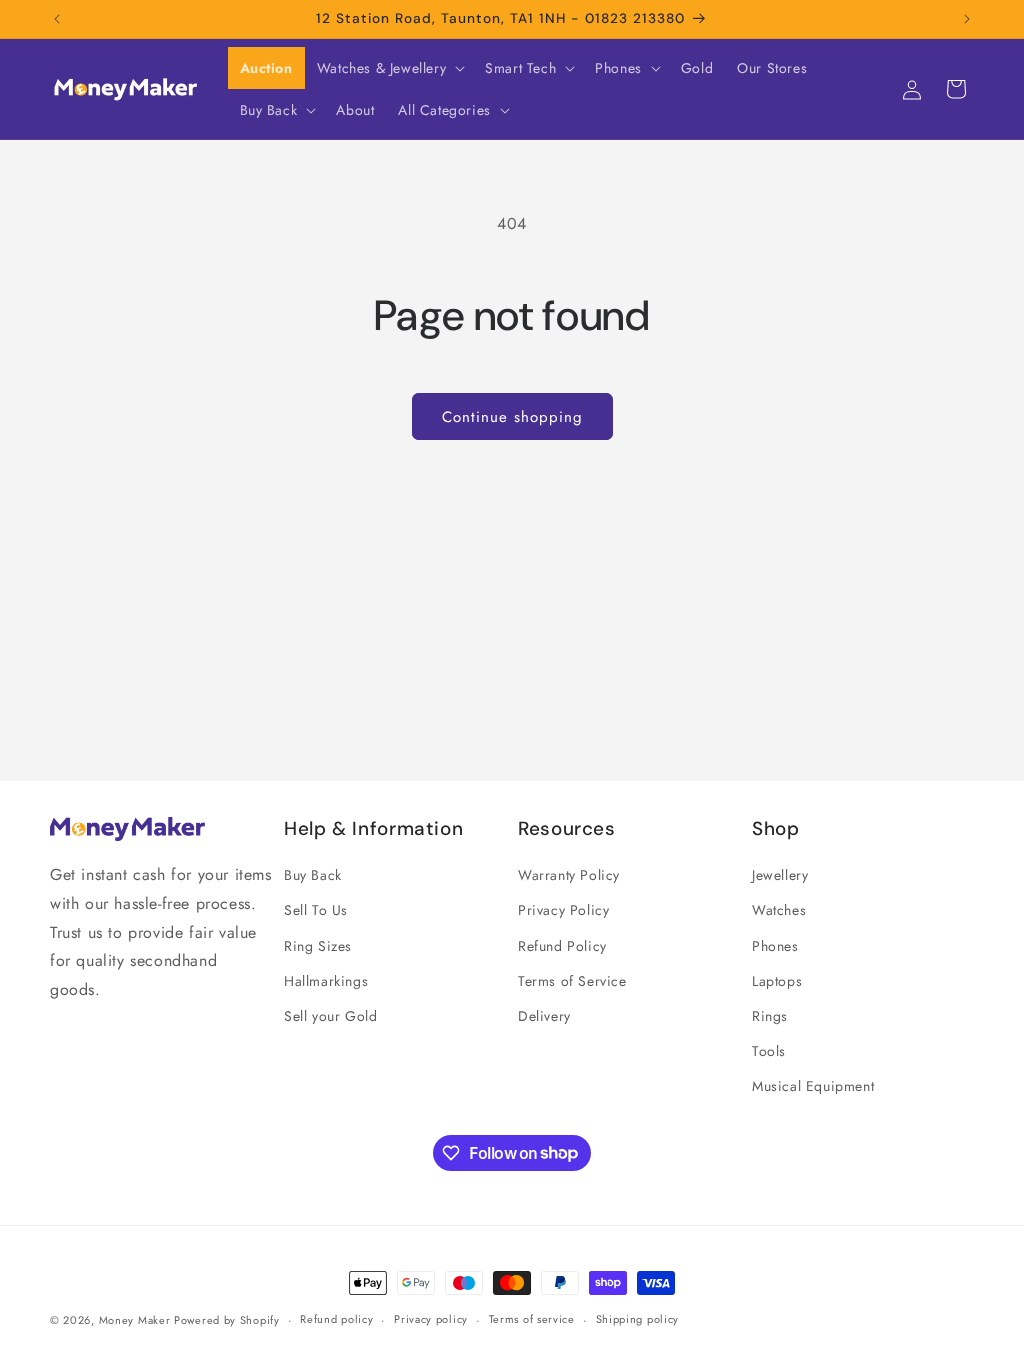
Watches (779, 910)
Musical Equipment (813, 1086)
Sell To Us (316, 910)
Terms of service (532, 1319)
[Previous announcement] (57, 19)
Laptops (777, 981)
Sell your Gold (330, 1016)
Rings (770, 1016)
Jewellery (780, 875)
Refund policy (336, 1319)
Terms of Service (572, 981)
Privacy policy (431, 1319)
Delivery (544, 1016)
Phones (775, 946)
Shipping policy (638, 1319)
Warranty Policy (569, 875)
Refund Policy (562, 946)
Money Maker (136, 1320)
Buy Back (313, 875)
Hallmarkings (326, 981)
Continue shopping (512, 417)
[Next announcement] (967, 19)
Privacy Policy (563, 910)
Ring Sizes (318, 946)
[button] (389, 68)
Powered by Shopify (227, 1320)
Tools (769, 1051)
